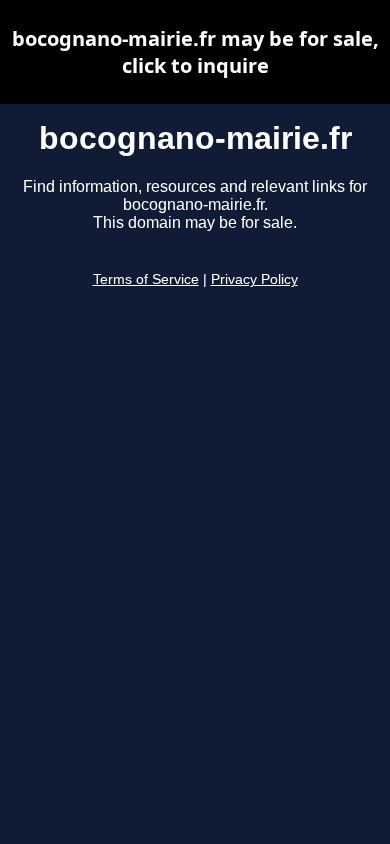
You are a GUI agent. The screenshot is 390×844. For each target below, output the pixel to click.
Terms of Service (146, 279)
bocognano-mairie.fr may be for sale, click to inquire (195, 52)
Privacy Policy (254, 279)
